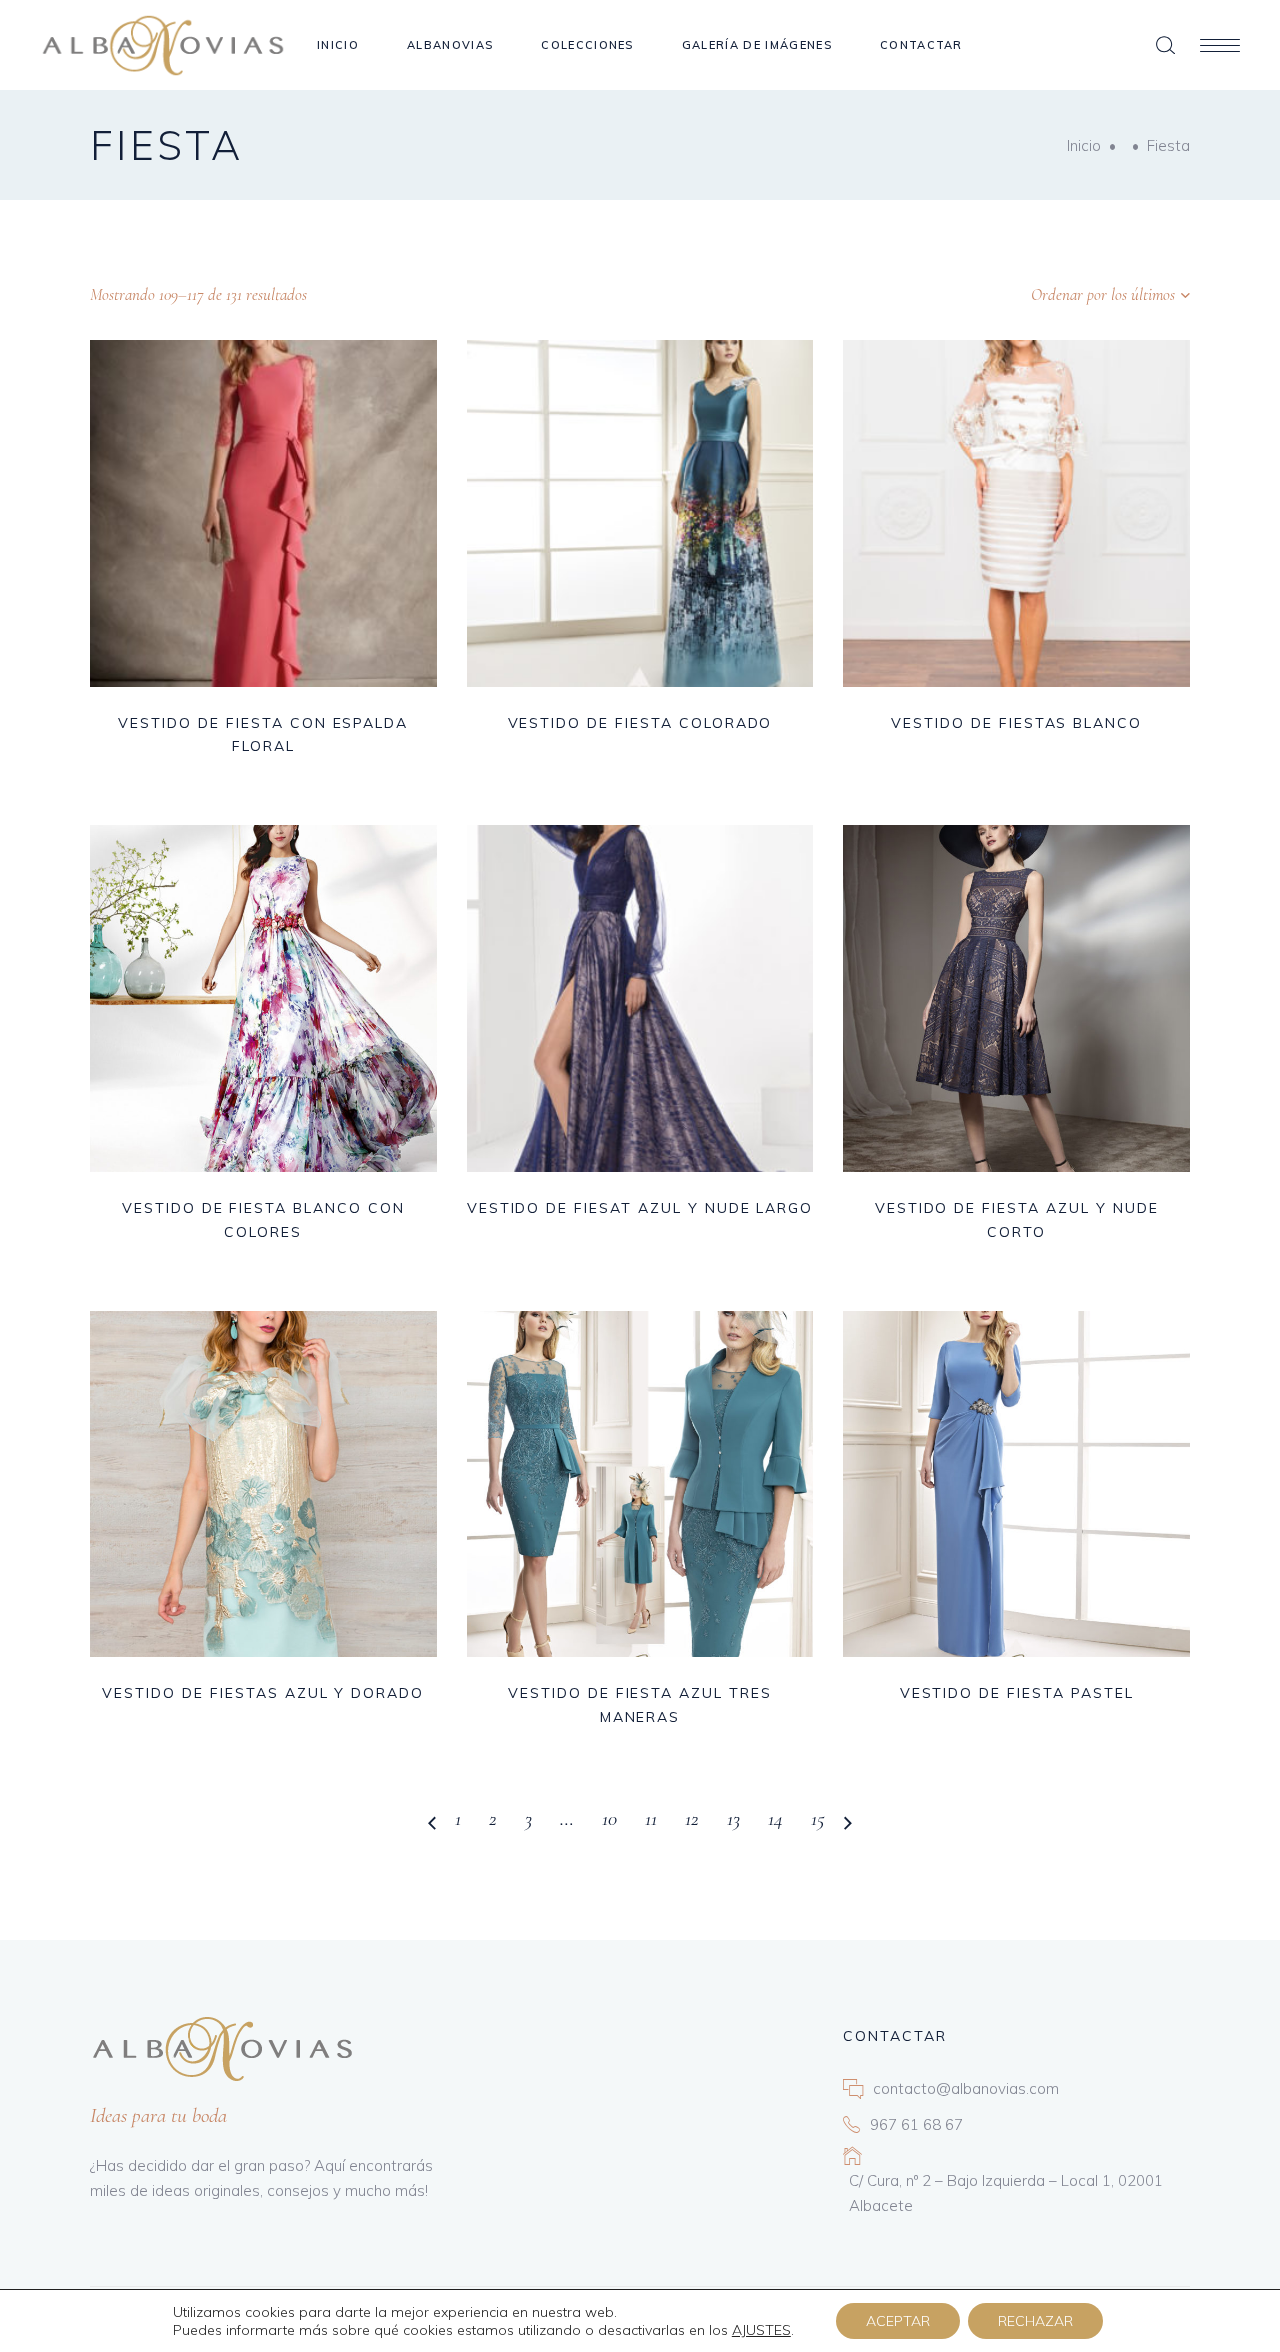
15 (818, 1818)
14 (775, 1818)
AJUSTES (761, 2330)
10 (609, 1818)
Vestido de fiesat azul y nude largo (640, 1208)
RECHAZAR (1035, 2321)
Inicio (1084, 145)
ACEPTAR (898, 2321)
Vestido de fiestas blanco (1016, 723)
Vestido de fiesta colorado (640, 723)
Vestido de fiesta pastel (1017, 1693)
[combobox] (1065, 295)
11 (651, 1818)
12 (692, 1818)
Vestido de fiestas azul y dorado (263, 1693)
